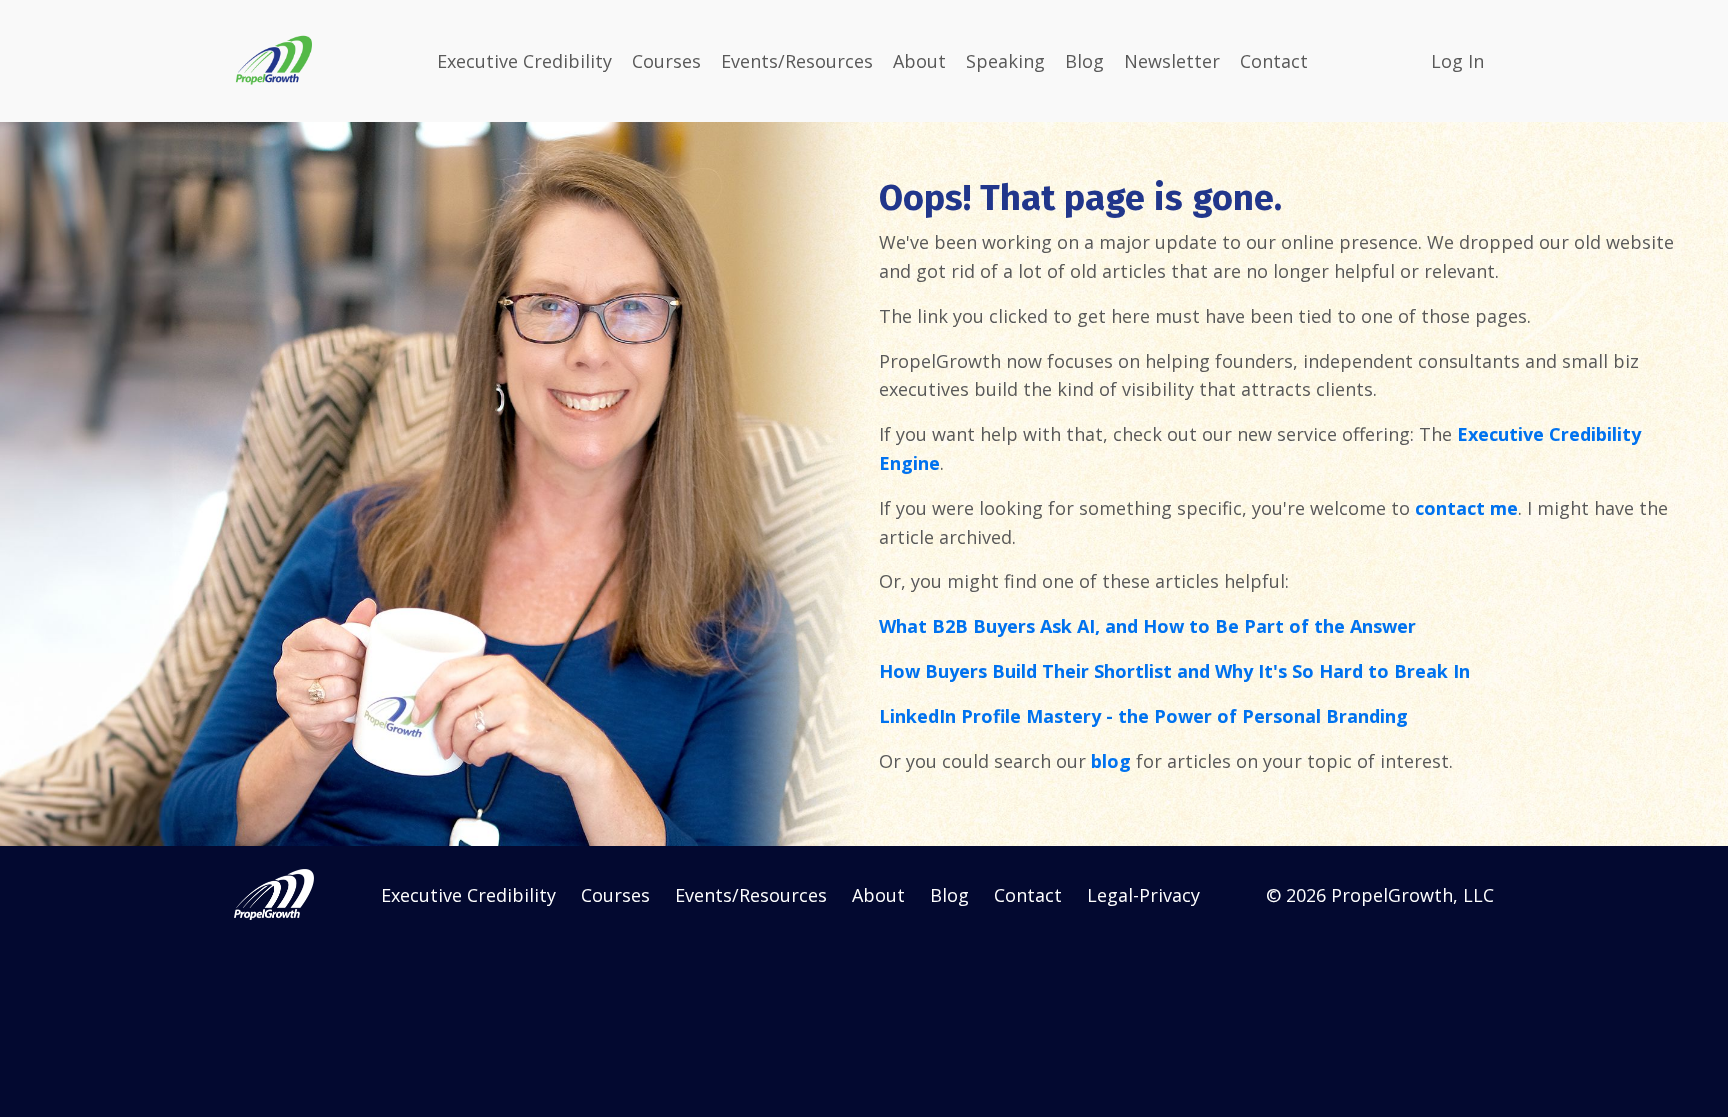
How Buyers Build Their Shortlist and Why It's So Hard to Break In (1174, 671)
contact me (1466, 508)
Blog (1084, 61)
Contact (1274, 61)
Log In (1457, 61)
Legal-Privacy (1143, 895)
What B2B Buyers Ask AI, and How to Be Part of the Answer (1147, 626)
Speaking (1005, 61)
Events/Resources (797, 61)
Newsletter (1172, 61)
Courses (666, 61)
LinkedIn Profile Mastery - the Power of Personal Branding (1143, 716)
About (919, 61)
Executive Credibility (524, 61)
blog (1111, 761)
